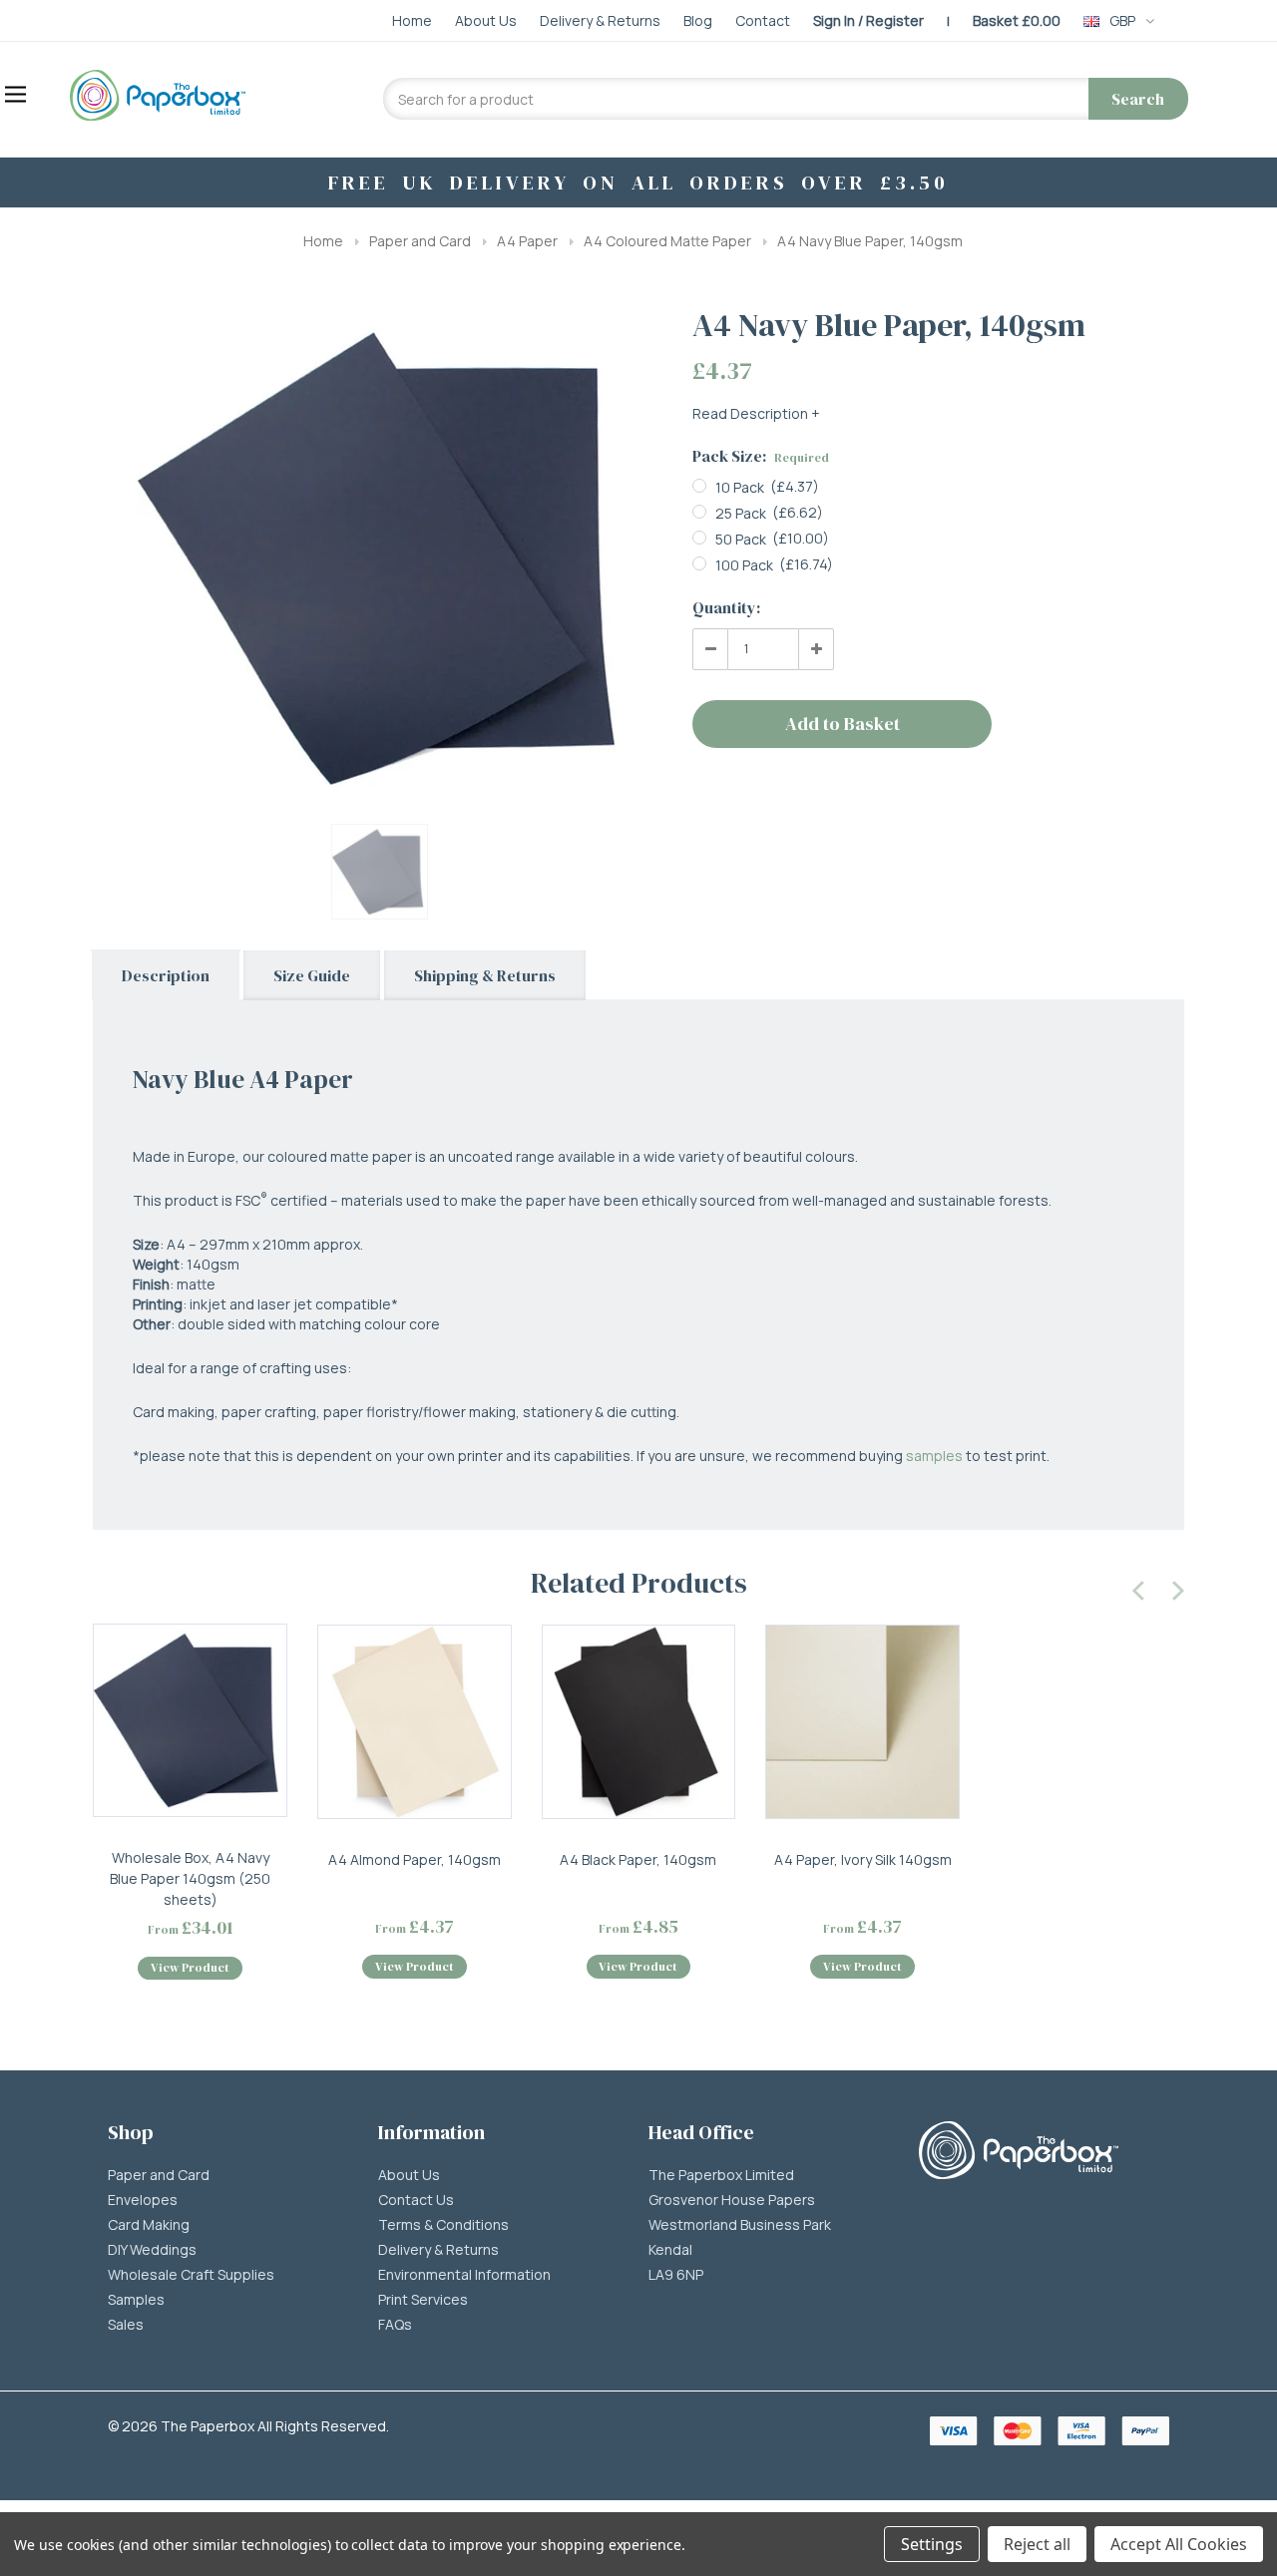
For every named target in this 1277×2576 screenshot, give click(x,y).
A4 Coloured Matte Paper (667, 241)
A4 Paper (527, 241)
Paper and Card (420, 241)
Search (1138, 99)
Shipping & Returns (485, 975)
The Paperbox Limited (721, 2175)
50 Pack (741, 539)
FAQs (395, 2325)
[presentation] (1139, 1588)
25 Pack (741, 513)
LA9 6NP (676, 2275)
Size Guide (312, 975)
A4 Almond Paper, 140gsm (415, 1859)
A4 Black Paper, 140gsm (638, 1859)
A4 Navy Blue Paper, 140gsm (870, 241)
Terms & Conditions (443, 2225)
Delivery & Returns (438, 2250)
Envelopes (143, 2200)
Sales (126, 2325)
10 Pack (740, 487)
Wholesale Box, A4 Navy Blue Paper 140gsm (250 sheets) (190, 1878)
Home (323, 241)
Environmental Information (464, 2275)
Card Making (149, 2225)
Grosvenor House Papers (732, 2200)
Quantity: (726, 607)
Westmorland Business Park (740, 2225)
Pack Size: (761, 456)
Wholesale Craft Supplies (191, 2275)
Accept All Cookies (1179, 2544)
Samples (136, 2300)
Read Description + (756, 413)
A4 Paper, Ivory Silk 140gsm (863, 1859)
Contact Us (416, 2200)
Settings (932, 2544)
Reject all (1037, 2544)
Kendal (670, 2250)
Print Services (423, 2300)
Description (166, 975)
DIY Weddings (152, 2250)
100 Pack (744, 565)
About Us (409, 2175)
